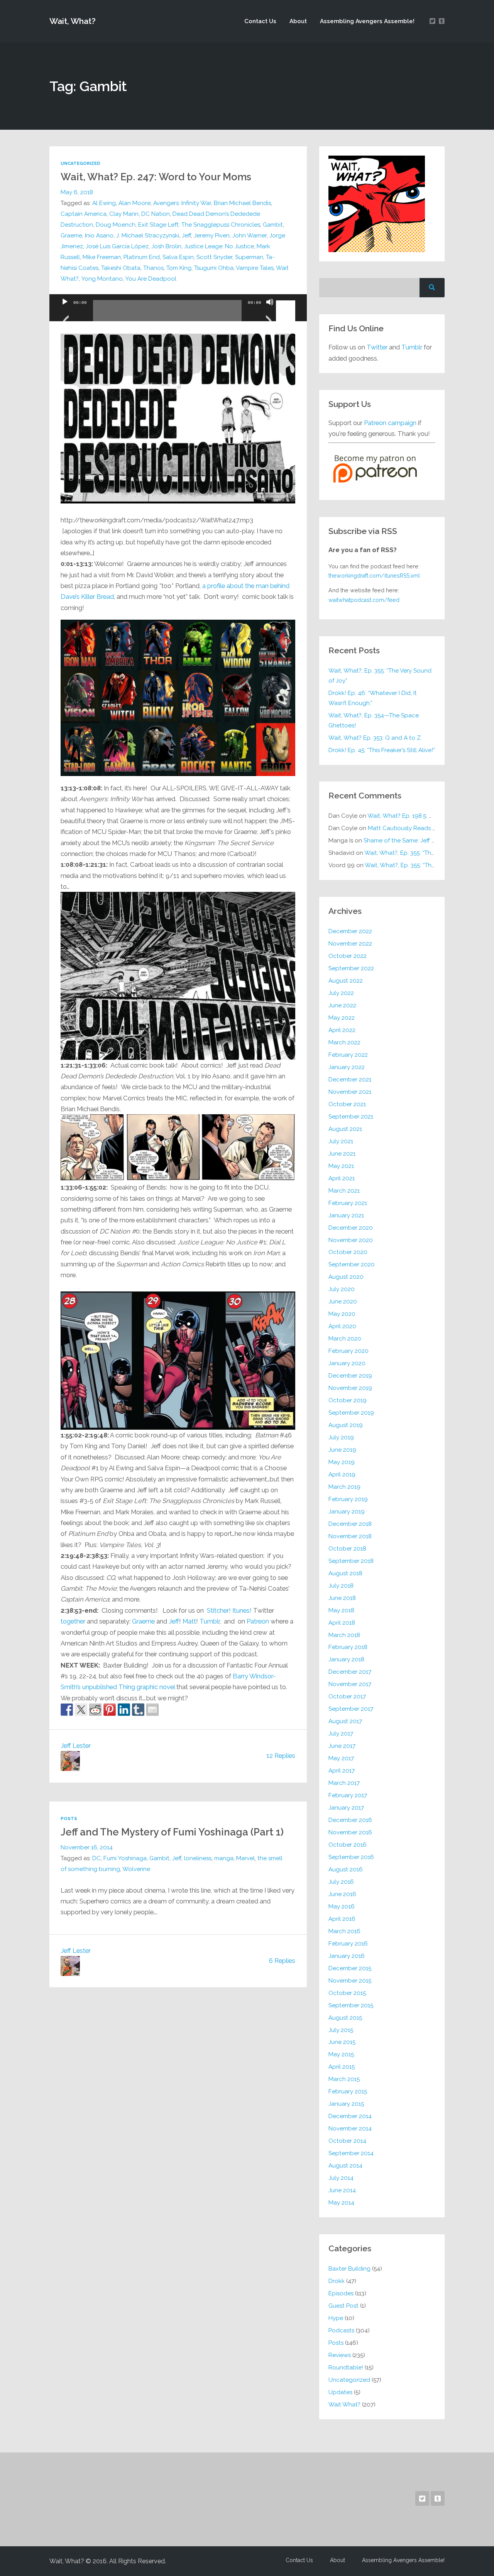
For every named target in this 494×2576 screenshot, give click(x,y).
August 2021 (345, 1129)
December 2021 (350, 1080)
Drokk (337, 2281)
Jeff (186, 236)
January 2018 (346, 1659)
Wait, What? (73, 21)
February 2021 (348, 1203)
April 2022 (342, 1030)
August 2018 (345, 1573)
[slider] (287, 301)
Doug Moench (116, 225)
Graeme (71, 236)
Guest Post (343, 2306)
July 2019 (341, 1437)
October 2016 (348, 1845)
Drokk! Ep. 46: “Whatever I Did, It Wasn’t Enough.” (373, 698)
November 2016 (350, 1832)
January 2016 (347, 1956)
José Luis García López (117, 246)
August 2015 (345, 2018)
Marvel (245, 1858)
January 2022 (347, 1067)
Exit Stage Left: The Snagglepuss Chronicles (199, 225)
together (73, 1621)
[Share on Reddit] (95, 1710)
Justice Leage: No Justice (219, 246)
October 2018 (347, 1549)
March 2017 (344, 1783)
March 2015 (344, 2079)
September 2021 (351, 1117)
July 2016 (341, 1882)
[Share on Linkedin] (124, 1710)
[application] (178, 308)
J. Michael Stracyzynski (148, 236)
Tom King (179, 268)
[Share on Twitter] (81, 1710)
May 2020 (342, 1314)
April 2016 (342, 1919)
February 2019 (348, 1499)
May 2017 (341, 1758)
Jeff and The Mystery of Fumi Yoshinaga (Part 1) (172, 1832)
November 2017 (350, 1684)
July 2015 (341, 2030)
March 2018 (344, 1635)
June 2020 (343, 1302)
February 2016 (348, 1944)
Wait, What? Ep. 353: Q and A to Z (375, 738)
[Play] (65, 312)
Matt (189, 1621)
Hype (336, 2318)
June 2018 (342, 1598)
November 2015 (350, 1981)
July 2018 (341, 1586)
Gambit (273, 225)
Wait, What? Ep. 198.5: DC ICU (408, 816)
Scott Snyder (214, 257)
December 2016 (350, 1820)
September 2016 (351, 1857)
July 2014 (341, 2178)
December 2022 (350, 931)
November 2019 (350, 1388)
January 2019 (347, 1512)
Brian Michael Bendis (242, 203)
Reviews (340, 2355)
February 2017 (348, 1795)
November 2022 (350, 944)
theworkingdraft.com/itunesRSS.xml (374, 576)
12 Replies (281, 1756)
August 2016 (346, 1869)
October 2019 (348, 1400)
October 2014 (347, 2141)
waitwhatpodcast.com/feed (364, 600)
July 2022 (341, 993)
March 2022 (344, 1042)
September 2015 (351, 2005)
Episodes (341, 2293)
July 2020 (342, 1289)
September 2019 (351, 1413)
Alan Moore (134, 203)
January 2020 (347, 1363)
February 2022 (348, 1055)
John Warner (250, 236)
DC (96, 1858)
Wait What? (344, 2405)
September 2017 (351, 1709)
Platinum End (142, 257)
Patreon (258, 1621)
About (298, 21)
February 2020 (349, 1351)
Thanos (153, 268)
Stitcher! (219, 1610)
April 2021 (342, 1178)
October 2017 (347, 1696)
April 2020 (342, 1326)
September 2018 (351, 1561)
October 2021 (347, 1104)
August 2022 (346, 981)
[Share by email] (152, 1710)
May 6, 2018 (77, 192)
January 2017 (346, 1808)
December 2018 (350, 1524)
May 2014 (341, 2203)
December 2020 (351, 1228)
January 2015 (346, 2104)
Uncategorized (80, 163)
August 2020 (346, 1277)
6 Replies (282, 1961)
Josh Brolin (166, 246)
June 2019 (342, 1450)
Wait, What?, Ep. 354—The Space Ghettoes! (374, 720)
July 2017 (341, 1734)
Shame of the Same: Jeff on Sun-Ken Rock (421, 841)
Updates (340, 2392)
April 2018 (342, 1623)
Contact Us (260, 21)
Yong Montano (102, 279)
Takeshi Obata (121, 268)
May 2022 (342, 1018)
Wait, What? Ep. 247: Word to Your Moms (156, 177)
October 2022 (348, 956)
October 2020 (348, 1252)
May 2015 (341, 2054)
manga (224, 1858)
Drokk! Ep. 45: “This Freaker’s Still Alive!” (382, 750)
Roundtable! (346, 2368)
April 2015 (342, 2067)
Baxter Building (349, 2269)
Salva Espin (178, 257)
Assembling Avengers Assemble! (367, 21)
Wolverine (136, 1869)
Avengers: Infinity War (182, 203)
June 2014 (342, 2190)
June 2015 (342, 2042)
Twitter (377, 347)
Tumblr (210, 1621)
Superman (249, 257)
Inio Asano (99, 236)
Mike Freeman (102, 257)
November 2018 (350, 1536)
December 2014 (350, 2116)
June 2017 (342, 1746)
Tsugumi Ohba (214, 268)
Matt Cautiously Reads (411, 828)
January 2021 (346, 1215)
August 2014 (345, 2166)
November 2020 (351, 1240)
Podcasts (341, 2330)
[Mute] (270, 312)
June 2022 (342, 1005)
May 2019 (342, 1462)
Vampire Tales (255, 268)
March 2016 (344, 1931)
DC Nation (156, 214)
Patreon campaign (390, 423)
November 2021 (350, 1092)
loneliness (198, 1858)
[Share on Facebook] (67, 1710)
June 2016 (342, 1894)
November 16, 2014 (87, 1847)
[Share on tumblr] (138, 1710)
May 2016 (342, 1907)
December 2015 (350, 1968)
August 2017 (345, 1721)
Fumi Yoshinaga (125, 1858)
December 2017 (350, 1672)
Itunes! (242, 1610)
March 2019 (344, 1487)
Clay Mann (124, 214)
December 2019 (350, 1376)
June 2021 (342, 1154)
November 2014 (350, 2129)
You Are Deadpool (151, 279)
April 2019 (342, 1474)
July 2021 (341, 1141)
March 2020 (345, 1339)
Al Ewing (104, 203)
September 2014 (351, 2153)
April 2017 (342, 1771)
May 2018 (341, 1610)
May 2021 (341, 1166)
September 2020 (352, 1264)
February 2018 (348, 1647)
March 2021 (344, 1191)
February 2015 (348, 2091)
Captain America (84, 214)
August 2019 (346, 1425)
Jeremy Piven (212, 236)
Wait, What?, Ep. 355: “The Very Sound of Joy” (380, 676)
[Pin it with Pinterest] (110, 1710)
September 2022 (351, 968)
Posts (69, 1818)
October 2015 (347, 1993)
